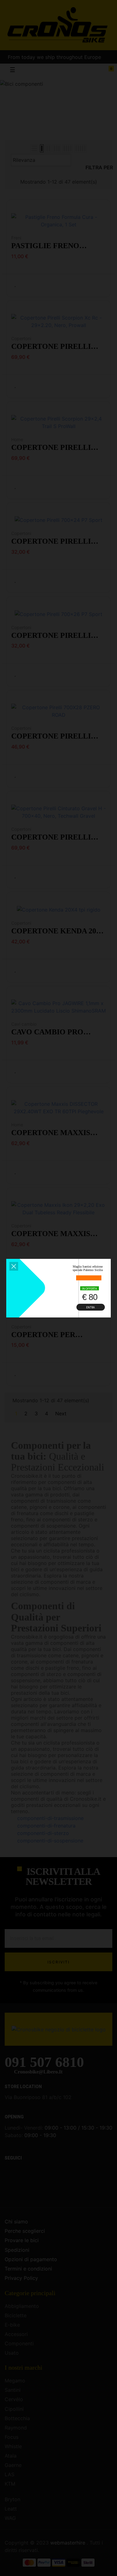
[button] (14, 1266)
